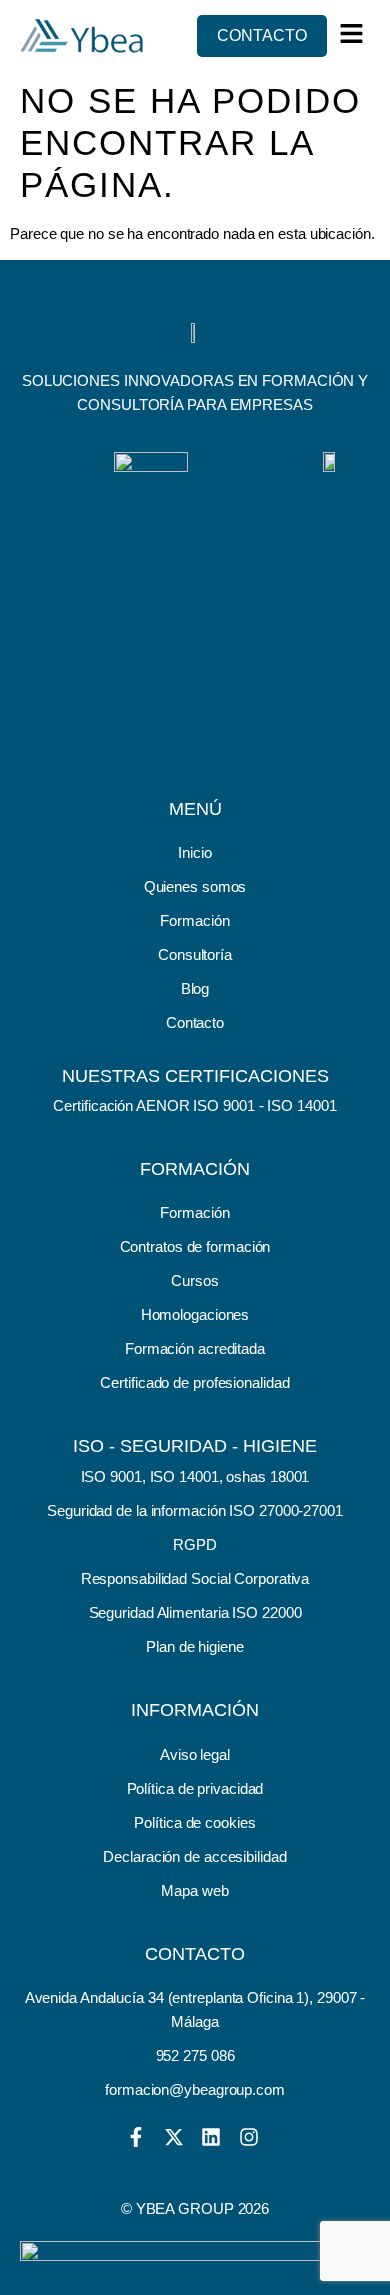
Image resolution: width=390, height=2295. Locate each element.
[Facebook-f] (136, 2137)
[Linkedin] (211, 2137)
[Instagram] (249, 2137)
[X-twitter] (174, 2137)
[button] (352, 34)
